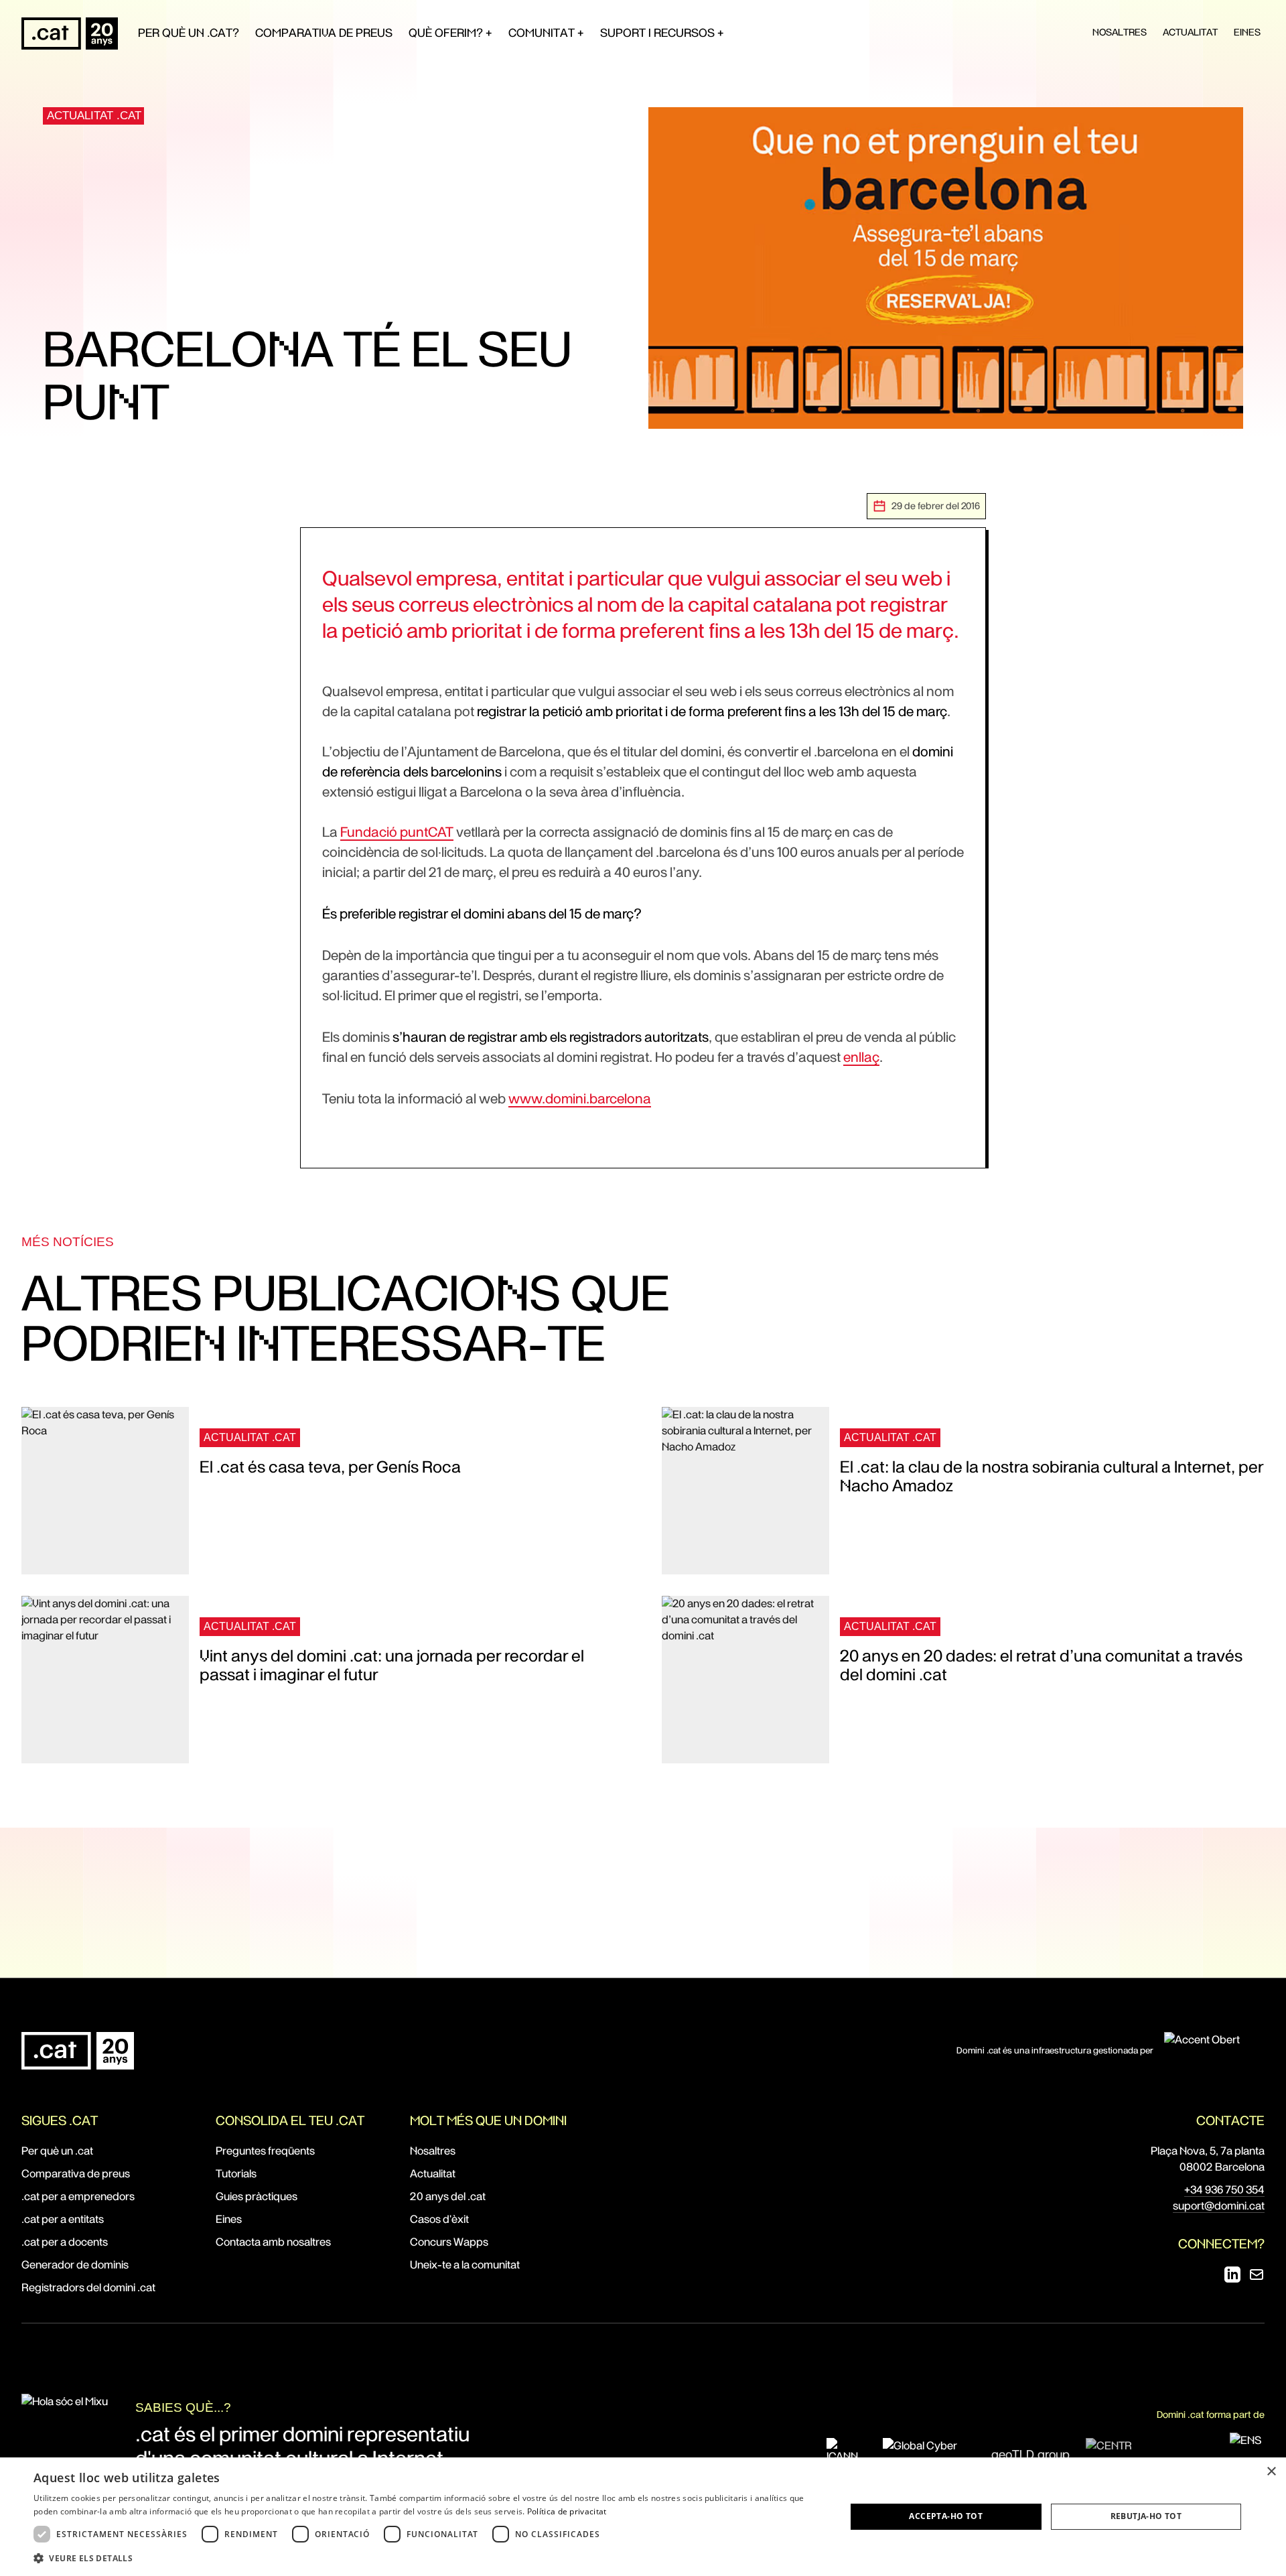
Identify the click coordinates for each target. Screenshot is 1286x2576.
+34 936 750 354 (1224, 2190)
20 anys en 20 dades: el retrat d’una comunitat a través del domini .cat (1041, 1666)
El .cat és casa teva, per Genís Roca (330, 1467)
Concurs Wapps (449, 2242)
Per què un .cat (57, 2151)
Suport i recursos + (662, 33)
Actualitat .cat (94, 116)
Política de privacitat (567, 2511)
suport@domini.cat (1219, 2206)
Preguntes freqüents (265, 2151)
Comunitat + (546, 33)
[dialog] (643, 2517)
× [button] (1271, 2472)
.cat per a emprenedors (78, 2196)
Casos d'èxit (439, 2219)
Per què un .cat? (189, 33)
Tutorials (236, 2174)
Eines (1247, 32)
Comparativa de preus (324, 33)
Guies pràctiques (257, 2196)
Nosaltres (1120, 32)
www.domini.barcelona (580, 1099)
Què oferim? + (450, 33)
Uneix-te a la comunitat (465, 2265)
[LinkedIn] (1232, 2275)
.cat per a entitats (63, 2219)
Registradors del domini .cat (88, 2288)
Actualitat (1190, 32)
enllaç (861, 1057)
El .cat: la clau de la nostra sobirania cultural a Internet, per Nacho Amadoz (1052, 1477)
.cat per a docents (65, 2242)
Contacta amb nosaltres (273, 2242)
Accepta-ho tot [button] (946, 2516)
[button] (428, 2558)
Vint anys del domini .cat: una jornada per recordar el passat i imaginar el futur (392, 1666)
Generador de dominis (75, 2265)
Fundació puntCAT (397, 832)
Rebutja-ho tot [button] (1146, 2516)
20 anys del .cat (448, 2196)
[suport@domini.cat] (1257, 2275)
